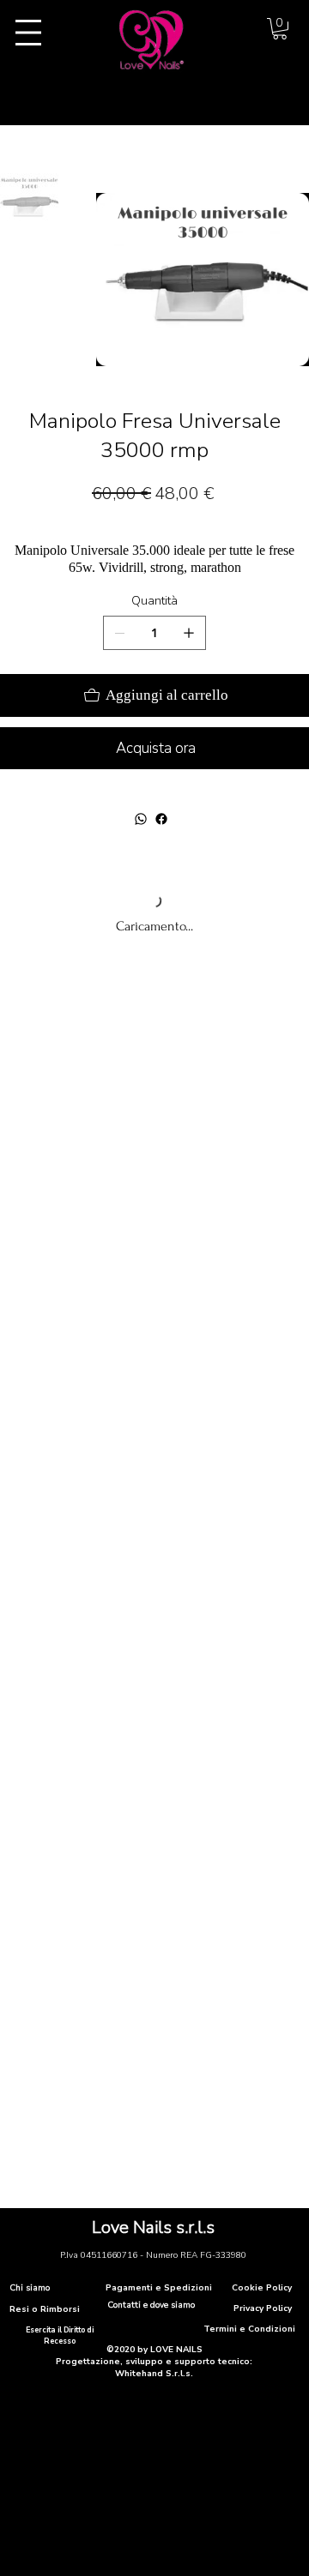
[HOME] (7, 135)
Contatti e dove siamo (151, 2305)
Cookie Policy (262, 2288)
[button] (280, 29)
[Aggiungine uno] (189, 633)
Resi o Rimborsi (45, 2309)
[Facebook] (161, 819)
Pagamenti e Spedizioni (159, 2288)
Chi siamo (30, 2288)
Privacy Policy (263, 2308)
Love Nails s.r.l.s (153, 2227)
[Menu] (28, 33)
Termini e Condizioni (249, 2329)
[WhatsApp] (141, 819)
